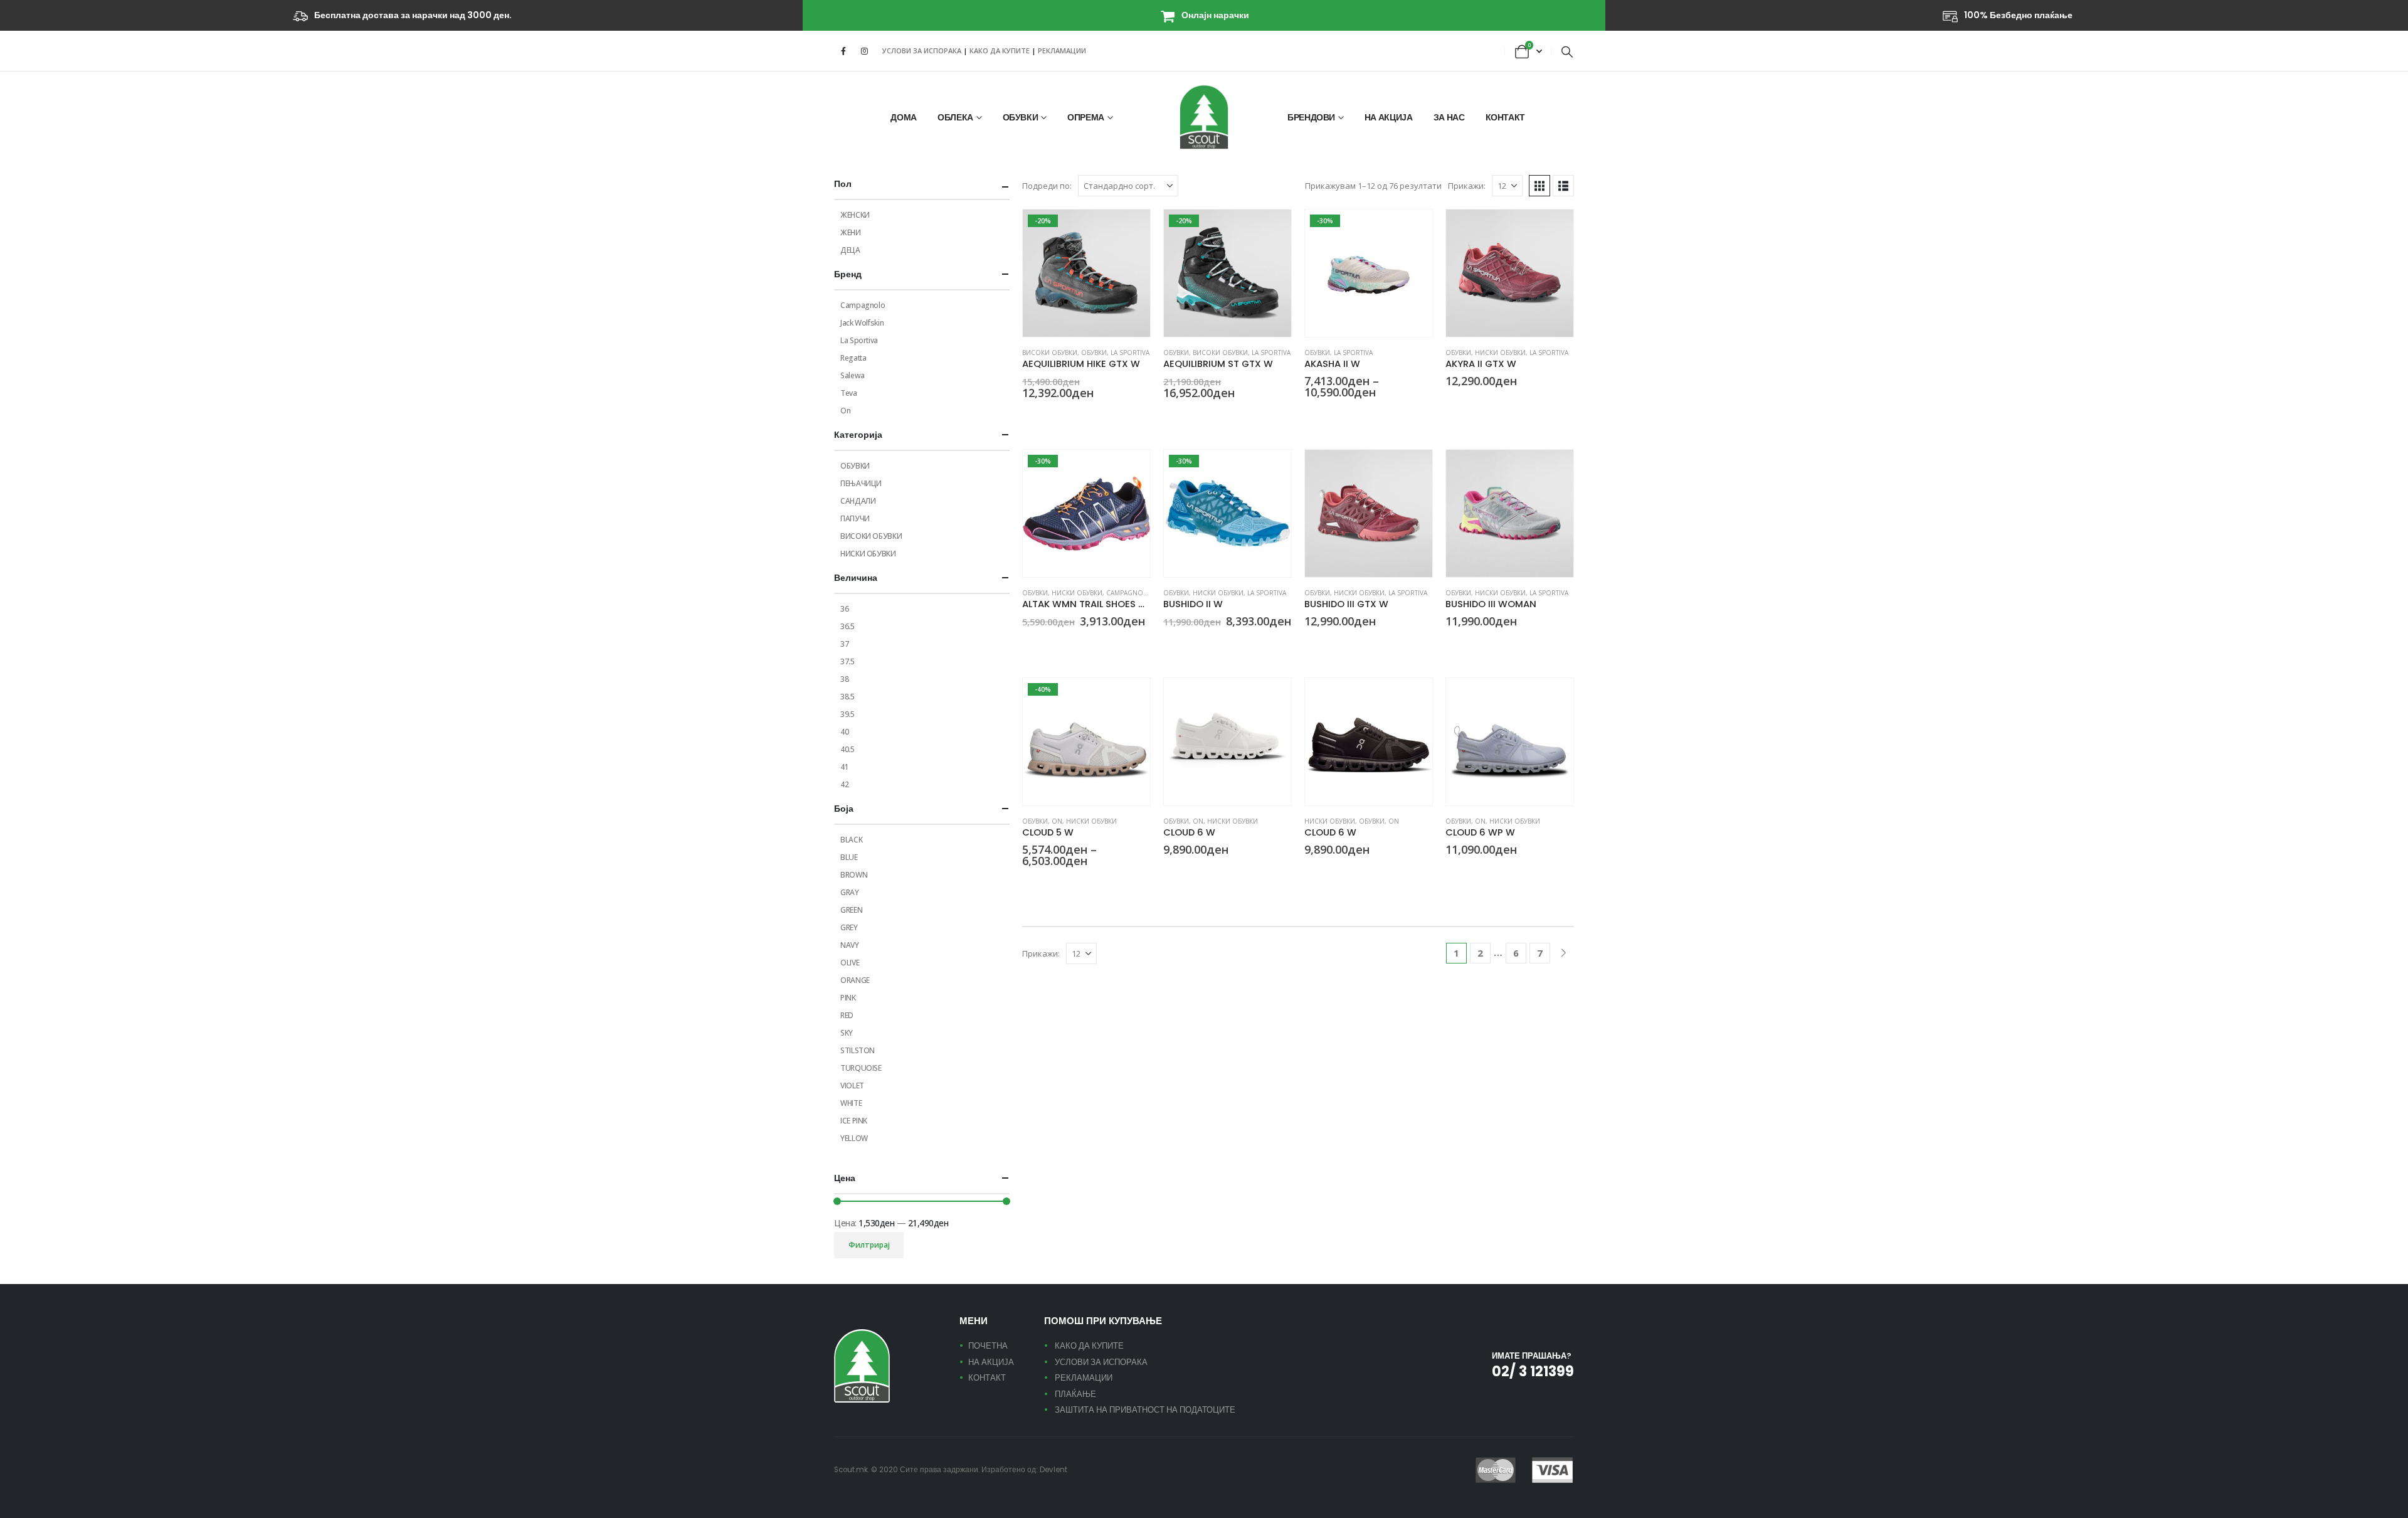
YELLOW (854, 1138)
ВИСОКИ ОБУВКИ (1050, 353)
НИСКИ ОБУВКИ (1500, 353)
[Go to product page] (1510, 273)
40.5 (848, 749)
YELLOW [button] (1073, 884)
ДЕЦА (850, 250)
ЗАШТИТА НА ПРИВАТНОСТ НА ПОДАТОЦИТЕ (1145, 1410)
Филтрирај (869, 1245)
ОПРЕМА (1086, 117)
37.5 (848, 661)
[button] (1567, 51)
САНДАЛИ (858, 501)
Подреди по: (1047, 186)
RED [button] (1325, 415)
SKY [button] (1043, 644)
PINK (848, 998)
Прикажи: (1467, 186)
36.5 (848, 626)
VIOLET (852, 1085)
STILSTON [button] (1028, 884)
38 (844, 679)
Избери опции (1129, 230)
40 (844, 732)
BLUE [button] (1310, 415)
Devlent (1053, 1470)
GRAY (850, 892)
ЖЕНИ (851, 232)
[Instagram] (864, 51)
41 (844, 767)
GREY (849, 927)
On (1057, 821)
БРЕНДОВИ (1311, 117)
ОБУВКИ (1021, 117)
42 (844, 784)
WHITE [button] (1340, 415)
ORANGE (855, 980)
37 (844, 644)
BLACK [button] (1169, 416)
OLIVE (850, 963)
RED (847, 1015)
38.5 (848, 697)
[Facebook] (843, 51)
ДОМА (904, 117)
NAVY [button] (1028, 644)
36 (844, 609)
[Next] (1564, 953)
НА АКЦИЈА (1389, 117)
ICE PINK (854, 1121)
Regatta (853, 358)
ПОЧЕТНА (988, 1346)
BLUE (849, 857)
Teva (849, 393)
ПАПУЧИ (855, 518)
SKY (847, 1033)
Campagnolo (1129, 593)
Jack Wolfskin (862, 323)
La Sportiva (1130, 353)
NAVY (850, 945)
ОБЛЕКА (955, 117)
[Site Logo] (1204, 117)
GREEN (851, 910)
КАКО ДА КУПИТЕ (1001, 50)
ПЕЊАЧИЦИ (861, 483)
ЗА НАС (1449, 117)
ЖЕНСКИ (855, 215)
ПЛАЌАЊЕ (1075, 1394)
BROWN (854, 875)
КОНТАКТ (1506, 117)
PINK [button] (1199, 644)
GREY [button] (1028, 416)
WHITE (851, 1103)
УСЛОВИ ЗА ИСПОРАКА (922, 50)
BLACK (851, 840)
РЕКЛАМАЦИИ (1062, 50)
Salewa (853, 375)
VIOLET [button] (1214, 644)
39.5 (848, 714)
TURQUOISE (861, 1068)
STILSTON (858, 1050)
